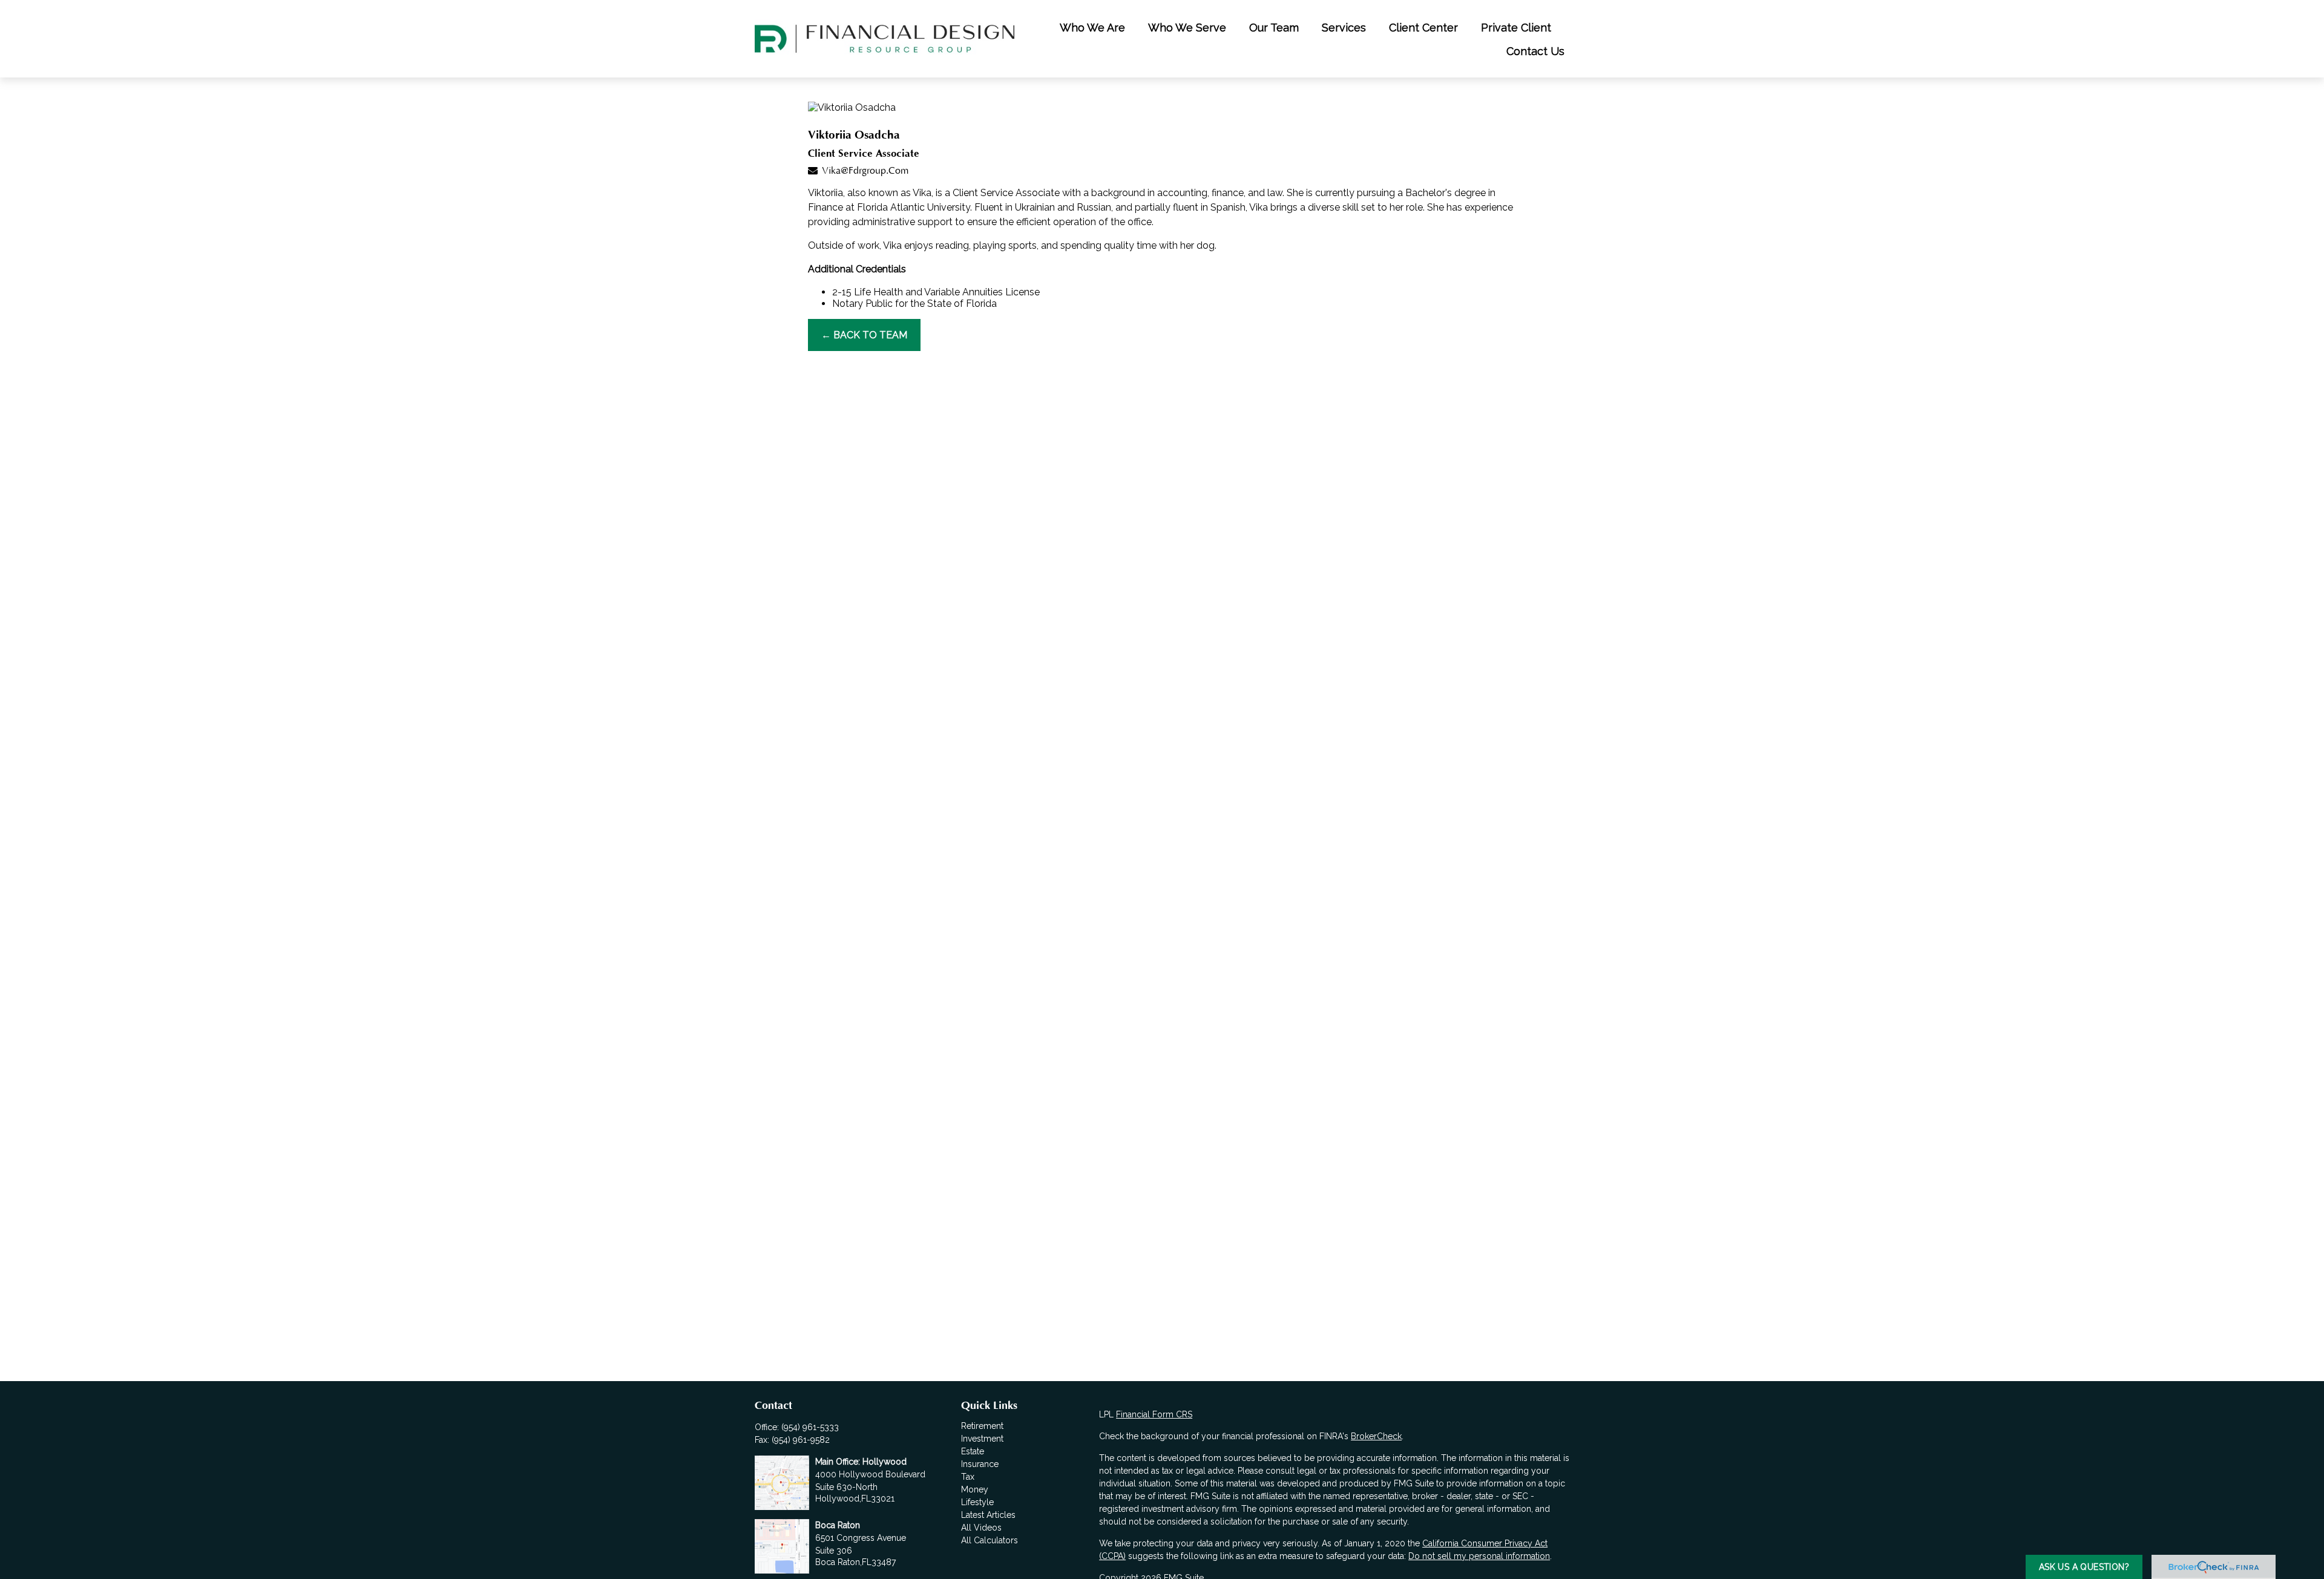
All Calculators (990, 1540)
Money (975, 1489)
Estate (973, 1451)
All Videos (981, 1528)
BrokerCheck (1376, 1436)
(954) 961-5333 (810, 1427)
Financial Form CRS (1154, 1414)
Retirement (982, 1426)
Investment (982, 1439)
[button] (1092, 27)
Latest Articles (988, 1515)
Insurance (980, 1464)
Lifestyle (977, 1502)
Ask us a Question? (2084, 1567)
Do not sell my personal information (1479, 1556)
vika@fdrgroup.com (865, 171)
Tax (968, 1477)
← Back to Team (864, 335)
